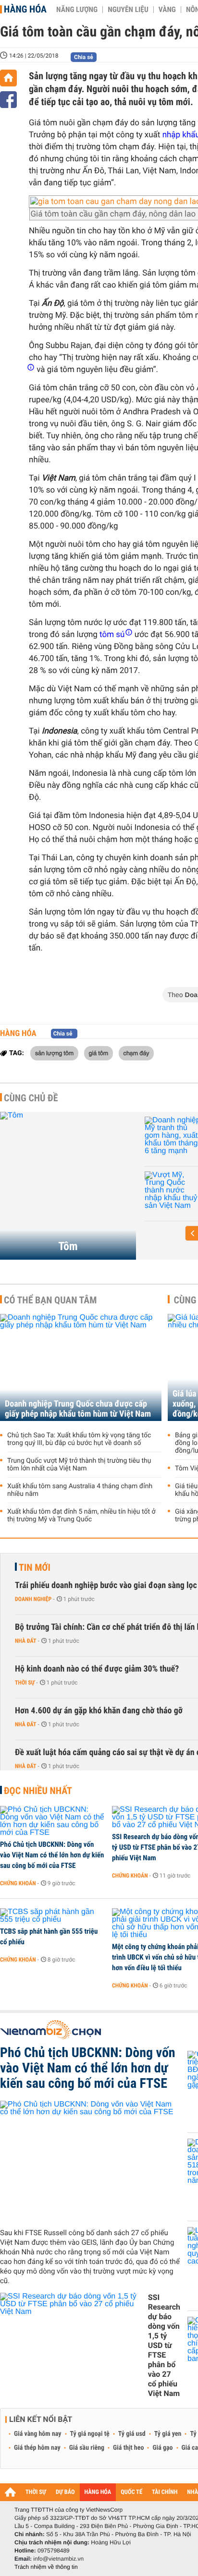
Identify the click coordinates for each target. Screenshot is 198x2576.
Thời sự (25, 1683)
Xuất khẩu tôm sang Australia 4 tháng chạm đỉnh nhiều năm (80, 1490)
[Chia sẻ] (8, 100)
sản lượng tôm (54, 1053)
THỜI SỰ (36, 2492)
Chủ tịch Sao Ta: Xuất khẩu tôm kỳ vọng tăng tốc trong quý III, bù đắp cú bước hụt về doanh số (79, 1439)
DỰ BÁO (65, 2492)
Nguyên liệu (128, 10)
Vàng (167, 10)
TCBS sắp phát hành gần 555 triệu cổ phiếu (49, 1937)
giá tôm (99, 1053)
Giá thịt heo (128, 2448)
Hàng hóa (25, 9)
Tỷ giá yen (168, 2434)
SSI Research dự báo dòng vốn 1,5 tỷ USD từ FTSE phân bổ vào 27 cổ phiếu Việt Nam (164, 2345)
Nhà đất (26, 1641)
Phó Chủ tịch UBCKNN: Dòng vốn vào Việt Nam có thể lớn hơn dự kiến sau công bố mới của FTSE (52, 1855)
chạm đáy (136, 1053)
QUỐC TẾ (131, 2492)
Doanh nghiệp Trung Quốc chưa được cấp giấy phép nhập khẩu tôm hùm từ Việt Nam (78, 1409)
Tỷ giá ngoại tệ (90, 2434)
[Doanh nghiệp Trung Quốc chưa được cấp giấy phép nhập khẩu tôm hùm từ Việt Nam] (81, 1367)
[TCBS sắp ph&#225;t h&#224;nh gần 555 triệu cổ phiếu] (53, 1916)
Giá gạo (162, 2448)
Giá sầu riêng (87, 2448)
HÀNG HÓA (98, 2492)
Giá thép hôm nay (37, 2448)
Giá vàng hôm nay (38, 2434)
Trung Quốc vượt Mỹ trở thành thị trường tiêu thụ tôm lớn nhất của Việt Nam (79, 1465)
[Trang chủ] (8, 78)
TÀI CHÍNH (165, 2492)
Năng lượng (77, 10)
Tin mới (35, 1567)
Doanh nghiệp (33, 1599)
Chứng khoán (18, 1883)
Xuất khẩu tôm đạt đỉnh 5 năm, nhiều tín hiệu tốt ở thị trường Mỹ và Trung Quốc (81, 1516)
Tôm (68, 1246)
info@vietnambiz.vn (58, 2559)
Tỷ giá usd (132, 2434)
